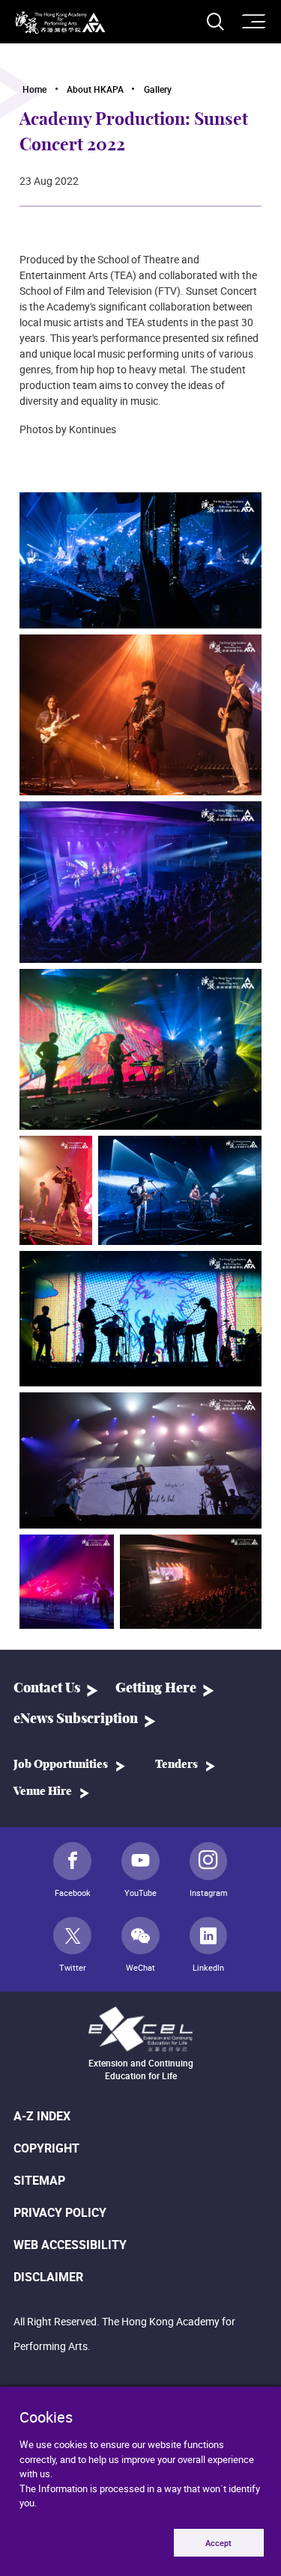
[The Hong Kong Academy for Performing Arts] (60, 23)
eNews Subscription (76, 1719)
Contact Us (47, 1689)
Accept (218, 2543)
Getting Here (156, 1689)
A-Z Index (42, 2116)
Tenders (176, 1765)
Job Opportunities (61, 1765)
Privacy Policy (60, 2212)
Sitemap (39, 2180)
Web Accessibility (70, 2245)
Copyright (46, 2148)
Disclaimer (48, 2277)
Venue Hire (43, 1792)
